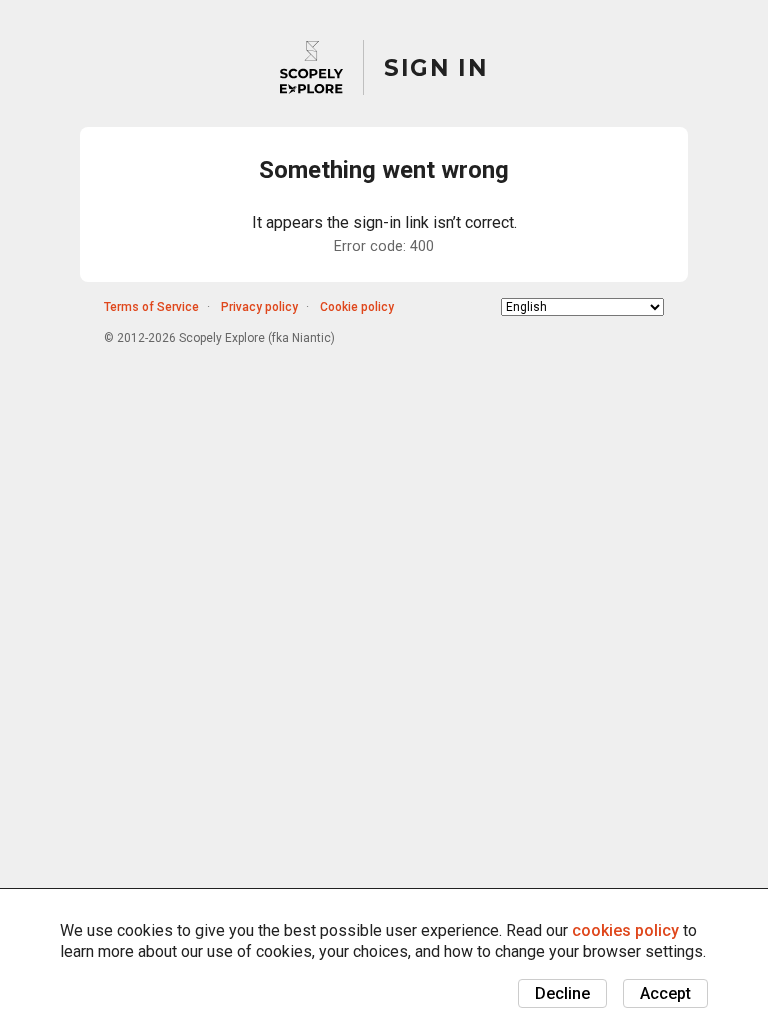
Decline (562, 993)
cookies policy (625, 930)
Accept (665, 993)
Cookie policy (357, 307)
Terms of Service (151, 307)
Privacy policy (259, 307)
